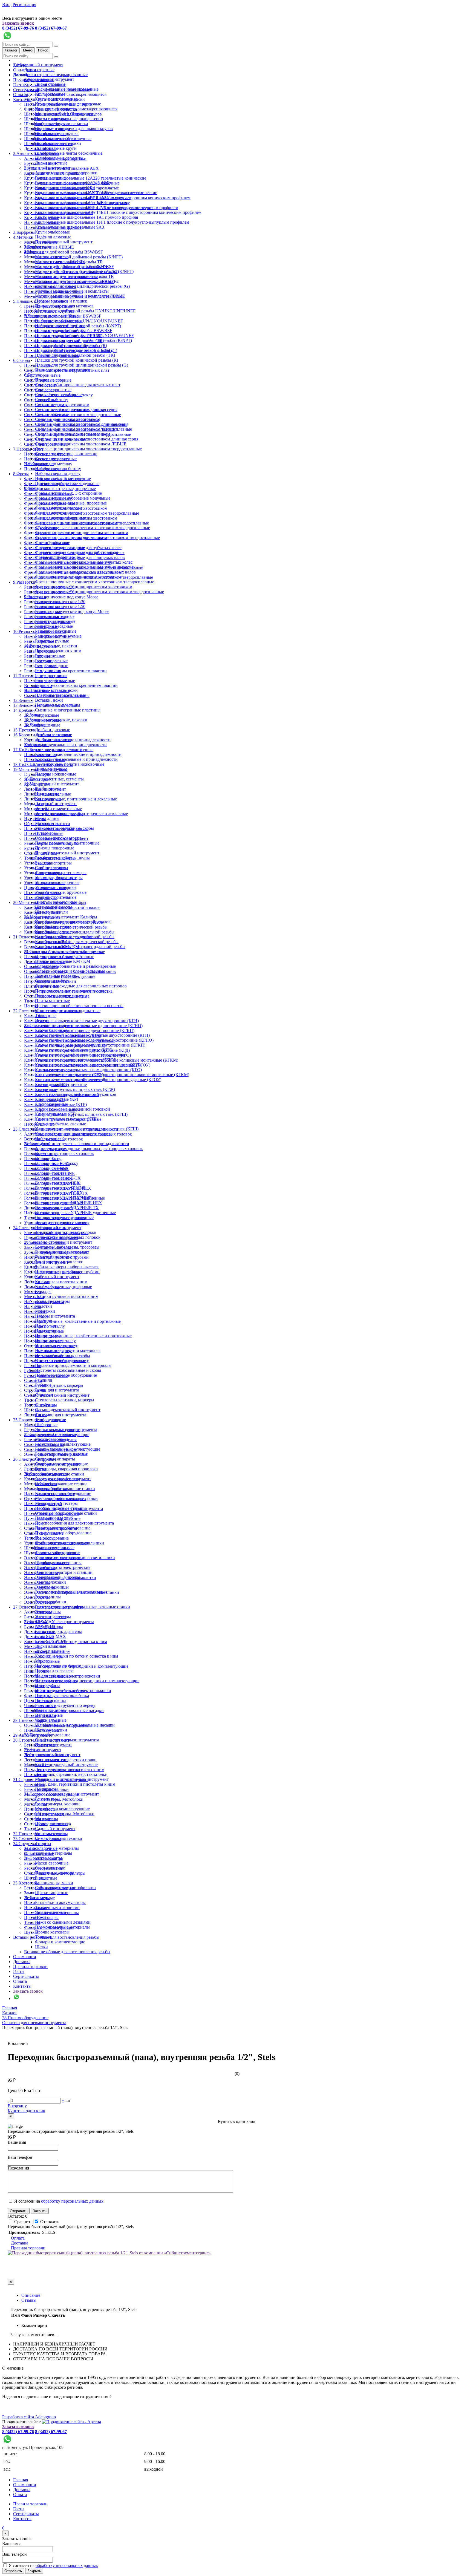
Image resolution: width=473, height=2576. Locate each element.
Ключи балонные (51, 1030)
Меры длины (47, 818)
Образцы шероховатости (58, 838)
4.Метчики (23, 237)
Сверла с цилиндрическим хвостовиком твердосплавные (88, 449)
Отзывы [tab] (29, 2300)
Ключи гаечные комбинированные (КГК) (74, 1050)
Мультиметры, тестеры (56, 1503)
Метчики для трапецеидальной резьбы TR (74, 276)
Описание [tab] (31, 2295)
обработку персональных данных (72, 2201)
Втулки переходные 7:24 (58, 956)
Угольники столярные (56, 887)
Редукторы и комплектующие (63, 1444)
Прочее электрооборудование (63, 1528)
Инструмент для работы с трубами (67, 1272)
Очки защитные (50, 1868)
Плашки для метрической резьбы (66, 345)
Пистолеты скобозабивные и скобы (68, 1370)
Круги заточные (50, 94)
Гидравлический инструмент (62, 1252)
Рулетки (43, 863)
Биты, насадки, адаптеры (58, 1631)
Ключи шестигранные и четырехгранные (74, 1134)
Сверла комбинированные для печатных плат (78, 385)
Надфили (33, 1306)
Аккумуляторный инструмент (63, 1479)
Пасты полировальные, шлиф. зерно (69, 119)
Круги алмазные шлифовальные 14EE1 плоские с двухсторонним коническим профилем (118, 212)
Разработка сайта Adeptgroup (29, 2417)
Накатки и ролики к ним (58, 651)
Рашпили (33, 1366)
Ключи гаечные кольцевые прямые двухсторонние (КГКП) (79, 1031)
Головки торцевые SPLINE (60, 1188)
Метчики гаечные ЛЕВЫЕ (49, 247)
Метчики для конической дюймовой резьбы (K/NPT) (73, 257)
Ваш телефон (20, 2157)
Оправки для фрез (52, 981)
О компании (25, 1957)
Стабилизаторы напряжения (61, 1543)
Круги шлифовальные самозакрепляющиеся (65, 94)
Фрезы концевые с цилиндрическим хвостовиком (82, 533)
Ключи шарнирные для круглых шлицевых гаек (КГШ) (87, 1129)
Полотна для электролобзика (62, 1695)
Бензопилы (34, 1784)
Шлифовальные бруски (57, 138)
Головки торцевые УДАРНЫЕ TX (67, 1208)
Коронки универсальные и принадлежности (65, 745)
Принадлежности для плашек (63, 370)
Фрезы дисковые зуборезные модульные (73, 498)
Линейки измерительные (58, 809)
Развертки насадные (54, 626)
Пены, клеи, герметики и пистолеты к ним (75, 1784)
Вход (7, 5)
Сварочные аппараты (55, 1459)
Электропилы (48, 1597)
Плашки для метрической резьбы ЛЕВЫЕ (74, 350)
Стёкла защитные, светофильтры (66, 1888)
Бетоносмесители (51, 1760)
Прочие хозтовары (52, 1932)
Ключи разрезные (51, 1104)
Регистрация (24, 5)
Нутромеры (46, 833)
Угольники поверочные (57, 882)
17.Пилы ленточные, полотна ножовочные (64, 764)
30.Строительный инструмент (52, 1755)
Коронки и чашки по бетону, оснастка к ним (77, 1656)
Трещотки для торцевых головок (66, 1232)
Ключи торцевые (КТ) (56, 1114)
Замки (30, 1893)
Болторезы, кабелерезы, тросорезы (67, 1247)
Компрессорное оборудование (63, 1493)
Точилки (43, 1937)
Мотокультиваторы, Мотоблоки (65, 1814)
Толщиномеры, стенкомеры (61, 873)
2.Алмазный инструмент (47, 168)
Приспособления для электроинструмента (74, 1523)
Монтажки (34, 1297)
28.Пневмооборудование (47, 1735)
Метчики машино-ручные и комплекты (72, 291)
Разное (41, 1878)
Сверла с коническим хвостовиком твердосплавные (73, 415)
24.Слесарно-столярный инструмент (58, 1242)
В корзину (17, 2106)
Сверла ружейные (52, 414)
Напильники (47, 1331)
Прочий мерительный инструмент (67, 853)
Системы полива (51, 1833)
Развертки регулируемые (58, 636)
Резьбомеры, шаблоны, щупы (62, 858)
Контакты (22, 100)
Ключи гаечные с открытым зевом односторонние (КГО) (88, 1070)
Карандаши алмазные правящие (65, 188)
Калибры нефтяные (53, 932)
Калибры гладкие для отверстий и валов (73, 922)
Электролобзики (51, 1582)
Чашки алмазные (51, 1720)
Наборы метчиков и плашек (61, 301)
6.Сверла (21, 360)
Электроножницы (52, 1587)
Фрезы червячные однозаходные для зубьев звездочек (85, 567)
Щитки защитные (52, 1893)
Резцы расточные (51, 675)
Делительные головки (56, 976)
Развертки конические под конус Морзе (61, 597)
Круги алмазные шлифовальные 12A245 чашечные (83, 198)
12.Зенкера (23, 700)
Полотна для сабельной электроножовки (73, 1691)
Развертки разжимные (56, 631)
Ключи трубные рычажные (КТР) (66, 1119)
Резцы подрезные (51, 661)
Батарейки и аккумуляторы (60, 1902)
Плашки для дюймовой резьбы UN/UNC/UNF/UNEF (84, 335)
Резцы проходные (52, 666)
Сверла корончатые (42, 375)
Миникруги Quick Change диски (65, 114)
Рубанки (43, 1385)
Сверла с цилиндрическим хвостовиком (73, 434)
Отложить (49, 2222)
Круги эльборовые (52, 232)
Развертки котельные (55, 616)
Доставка (22, 1962)
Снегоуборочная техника (58, 1838)
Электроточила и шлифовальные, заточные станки (83, 1607)
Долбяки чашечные (53, 740)
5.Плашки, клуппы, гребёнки (51, 316)
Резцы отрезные (50, 656)
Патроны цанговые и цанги (61, 996)
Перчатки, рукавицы (54, 1873)
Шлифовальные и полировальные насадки (75, 1725)
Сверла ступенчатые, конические (66, 454)
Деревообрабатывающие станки (65, 1489)
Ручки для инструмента (57, 1390)
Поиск (43, 50)
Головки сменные (52, 1168)
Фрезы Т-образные (53, 542)
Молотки (33, 1292)
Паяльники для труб (54, 1518)
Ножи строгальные (53, 1676)
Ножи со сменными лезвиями (52, 1908)
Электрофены (48, 1612)
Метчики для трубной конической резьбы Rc (77, 281)
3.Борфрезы (24, 232)
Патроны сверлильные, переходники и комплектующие (87, 1681)
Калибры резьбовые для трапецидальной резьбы (80, 946)
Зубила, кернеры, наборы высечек (67, 1267)
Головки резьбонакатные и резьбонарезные (75, 966)
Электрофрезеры (51, 1617)
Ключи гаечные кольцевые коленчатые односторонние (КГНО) (94, 1040)
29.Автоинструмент (43, 1750)
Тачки (30, 1829)
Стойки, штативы (52, 868)
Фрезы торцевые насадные (60, 547)
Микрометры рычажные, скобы (64, 828)
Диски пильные (50, 1651)
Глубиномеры (48, 789)
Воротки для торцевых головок (64, 1153)
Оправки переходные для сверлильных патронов (81, 986)
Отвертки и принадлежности (62, 1360)
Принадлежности (51, 1824)
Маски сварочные (52, 1439)
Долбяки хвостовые (54, 735)
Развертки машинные (55, 621)
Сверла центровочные (56, 459)
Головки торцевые (52, 1173)
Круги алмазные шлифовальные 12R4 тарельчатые (82, 202)
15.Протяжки (25, 730)
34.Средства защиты (43, 1858)
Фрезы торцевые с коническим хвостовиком (77, 552)
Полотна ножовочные (56, 774)
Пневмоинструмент (54, 1745)
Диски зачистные (51, 163)
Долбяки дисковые (53, 730)
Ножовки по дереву (53, 1351)
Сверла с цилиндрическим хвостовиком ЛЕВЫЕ (81, 444)
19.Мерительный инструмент (52, 784)
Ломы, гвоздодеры (52, 1301)
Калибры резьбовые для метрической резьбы (77, 942)
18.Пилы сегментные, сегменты (54, 779)
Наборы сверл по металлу (59, 478)
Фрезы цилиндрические (57, 557)
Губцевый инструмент (56, 1257)
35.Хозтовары (26, 1883)
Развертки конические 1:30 (60, 602)
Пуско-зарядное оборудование (63, 1533)
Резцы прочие (48, 671)
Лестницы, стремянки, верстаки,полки (71, 1774)
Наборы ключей (50, 1139)
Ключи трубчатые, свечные (60, 1124)
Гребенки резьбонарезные (59, 321)
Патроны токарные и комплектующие (71, 991)
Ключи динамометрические (61, 1084)
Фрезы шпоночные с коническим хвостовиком (79, 577)
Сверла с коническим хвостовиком (68, 419)
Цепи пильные (49, 1715)
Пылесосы (34, 1523)
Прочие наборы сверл (55, 483)
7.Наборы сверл (28, 449)
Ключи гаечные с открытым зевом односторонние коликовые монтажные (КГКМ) (112, 1075)
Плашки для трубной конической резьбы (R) (77, 360)
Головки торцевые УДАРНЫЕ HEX (69, 1203)
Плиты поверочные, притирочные (67, 843)
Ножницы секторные (55, 1346)
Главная (21, 2480)
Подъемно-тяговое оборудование (66, 1375)
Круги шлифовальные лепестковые (68, 104)
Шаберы (43, 1424)
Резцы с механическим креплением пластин (65, 671)
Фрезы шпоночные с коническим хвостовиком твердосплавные (95, 582)
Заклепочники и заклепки (59, 1262)
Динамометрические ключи (61, 1222)
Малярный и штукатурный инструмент (61, 1765)
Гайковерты (46, 1484)
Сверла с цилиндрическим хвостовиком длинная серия (87, 439)
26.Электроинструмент (35, 1459)
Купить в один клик (26, 2111)
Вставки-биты (48, 1158)
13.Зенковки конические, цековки (56, 720)
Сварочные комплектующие (61, 1464)
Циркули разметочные (56, 902)
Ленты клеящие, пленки (58, 1769)
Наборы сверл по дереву (58, 473)
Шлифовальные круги (56, 148)
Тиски (30, 1001)
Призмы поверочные (55, 848)
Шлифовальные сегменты (59, 158)
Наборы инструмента (55, 1316)
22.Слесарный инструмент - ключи (57, 1025)
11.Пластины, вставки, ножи (51, 690)
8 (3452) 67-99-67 (51, 28)
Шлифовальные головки (58, 143)
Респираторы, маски (54, 1883)
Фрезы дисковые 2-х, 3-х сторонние (68, 493)
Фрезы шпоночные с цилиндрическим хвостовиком (84, 587)
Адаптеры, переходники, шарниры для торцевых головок (89, 1149)
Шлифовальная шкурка (57, 133)
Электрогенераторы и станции (64, 1572)
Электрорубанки (51, 1602)
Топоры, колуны (50, 1420)
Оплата (20, 1981)
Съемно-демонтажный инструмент (57, 1395)
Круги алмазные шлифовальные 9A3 (70, 227)
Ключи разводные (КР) (57, 1099)
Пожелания (18, 2168)
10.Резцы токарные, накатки (51, 646)
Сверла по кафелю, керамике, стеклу (69, 409)
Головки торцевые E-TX (58, 1178)
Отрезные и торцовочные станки (66, 1513)
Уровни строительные (56, 897)
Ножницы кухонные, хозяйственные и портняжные (72, 1321)
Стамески (33, 1380)
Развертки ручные (52, 641)
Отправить (19, 2211)
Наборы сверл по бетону (58, 469)
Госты (19, 85)
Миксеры (33, 1646)
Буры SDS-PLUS (51, 1641)
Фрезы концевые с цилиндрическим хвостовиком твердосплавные (97, 538)
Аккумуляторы (49, 1626)
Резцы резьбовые (51, 680)
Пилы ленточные (51, 769)
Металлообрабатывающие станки (66, 1498)
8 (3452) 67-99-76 (18, 28)
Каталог (11, 50)
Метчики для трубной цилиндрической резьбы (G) (82, 286)
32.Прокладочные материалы (51, 1848)
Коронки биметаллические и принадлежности (78, 754)
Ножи (30, 1903)
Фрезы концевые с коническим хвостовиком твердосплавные (93, 528)
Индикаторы (47, 794)
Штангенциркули (51, 912)
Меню (28, 50)
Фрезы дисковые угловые (59, 513)
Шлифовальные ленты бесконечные (69, 153)
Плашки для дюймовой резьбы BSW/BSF (74, 331)
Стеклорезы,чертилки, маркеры (54, 1385)
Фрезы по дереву (51, 1710)
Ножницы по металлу (55, 1341)
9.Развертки (24, 582)
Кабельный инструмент (57, 1277)
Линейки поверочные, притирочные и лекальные (70, 799)
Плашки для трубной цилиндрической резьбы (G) (82, 365)
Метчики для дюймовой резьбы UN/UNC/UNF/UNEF (85, 311)
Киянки (42, 1282)
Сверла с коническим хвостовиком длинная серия (82, 424)
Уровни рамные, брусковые (61, 892)
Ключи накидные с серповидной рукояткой (76, 1094)
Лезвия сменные (50, 1912)
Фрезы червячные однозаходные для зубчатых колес (84, 562)
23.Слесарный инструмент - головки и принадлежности (77, 1144)
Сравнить (24, 2222)
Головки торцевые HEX (57, 1183)
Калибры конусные (53, 927)
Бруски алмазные (51, 178)
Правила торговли (30, 1966)
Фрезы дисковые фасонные (60, 518)
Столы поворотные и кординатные (68, 1011)
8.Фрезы (21, 474)
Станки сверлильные (55, 1548)
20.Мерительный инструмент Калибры (61, 917)
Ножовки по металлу (55, 1355)
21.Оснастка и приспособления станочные (64, 951)
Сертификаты (26, 1976)
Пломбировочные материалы (62, 1927)
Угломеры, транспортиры (59, 878)
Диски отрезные (39, 70)
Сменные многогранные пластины (68, 710)
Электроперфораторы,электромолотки (71, 1592)
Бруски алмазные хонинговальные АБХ (72, 183)
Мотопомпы (47, 1819)
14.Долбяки (24, 710)
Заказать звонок (18, 23)
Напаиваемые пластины (58, 705)
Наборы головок (51, 1227)
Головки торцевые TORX (59, 1193)
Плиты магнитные (52, 1001)
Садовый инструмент (55, 1829)
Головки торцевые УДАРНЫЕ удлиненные (75, 1213)
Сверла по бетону (52, 400)
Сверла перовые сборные (59, 395)
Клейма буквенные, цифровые (64, 1286)
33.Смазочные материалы (48, 1853)
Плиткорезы (46, 1789)
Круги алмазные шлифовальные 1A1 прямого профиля (86, 217)
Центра (42, 1020)
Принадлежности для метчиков (64, 306)
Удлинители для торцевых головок (68, 1237)
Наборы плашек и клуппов (60, 326)
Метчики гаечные (52, 257)
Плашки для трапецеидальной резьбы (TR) (75, 355)
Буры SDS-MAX (51, 1636)
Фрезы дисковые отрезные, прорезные (60, 489)
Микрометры (47, 823)
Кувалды (32, 1277)
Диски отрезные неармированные (56, 75)
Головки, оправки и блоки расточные (70, 971)
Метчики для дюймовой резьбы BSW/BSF (64, 252)
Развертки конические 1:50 (60, 606)
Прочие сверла (49, 380)
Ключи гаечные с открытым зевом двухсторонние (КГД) (88, 1065)
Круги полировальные (56, 99)
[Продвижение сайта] (71, 2422)
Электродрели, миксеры (58, 1577)
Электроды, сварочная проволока (66, 1469)
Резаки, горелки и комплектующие (68, 1449)
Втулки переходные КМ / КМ (63, 961)
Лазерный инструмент (56, 804)
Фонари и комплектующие (60, 1942)
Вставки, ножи (49, 700)
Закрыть (40, 2211)
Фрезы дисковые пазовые (59, 508)
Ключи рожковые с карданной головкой (73, 1109)
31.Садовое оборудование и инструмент (62, 1794)
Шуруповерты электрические (63, 1567)
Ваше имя (17, 2142)
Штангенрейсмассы (54, 907)
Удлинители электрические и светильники (75, 1558)
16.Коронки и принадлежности (53, 749)
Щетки (41, 1947)
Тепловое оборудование (57, 1553)
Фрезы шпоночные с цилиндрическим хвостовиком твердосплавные (99, 592)
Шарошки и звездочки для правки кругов (74, 129)
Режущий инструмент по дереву (65, 1705)
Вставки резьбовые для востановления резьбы (56, 1937)
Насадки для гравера (54, 1671)
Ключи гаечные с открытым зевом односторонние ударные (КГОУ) (98, 1080)
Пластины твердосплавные (60, 695)
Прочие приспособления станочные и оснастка (79, 1006)
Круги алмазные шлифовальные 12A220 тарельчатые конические (85, 178)
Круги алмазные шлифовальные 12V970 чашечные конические (94, 207)
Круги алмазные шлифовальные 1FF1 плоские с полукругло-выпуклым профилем (112, 222)
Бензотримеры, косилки (57, 1804)
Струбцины (46, 1405)
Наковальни (46, 1326)
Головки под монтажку (57, 1163)
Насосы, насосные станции (60, 1508)
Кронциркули (48, 799)
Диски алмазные (51, 1646)
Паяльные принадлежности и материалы (73, 1365)
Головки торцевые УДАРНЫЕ (63, 1198)
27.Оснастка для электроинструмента (59, 1622)
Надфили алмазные (53, 237)
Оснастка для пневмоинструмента (67, 1740)
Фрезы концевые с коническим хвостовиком (77, 523)
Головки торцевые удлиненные (64, 1218)
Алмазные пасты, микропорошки (66, 173)
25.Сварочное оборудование (51, 1434)
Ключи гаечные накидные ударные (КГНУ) (76, 1060)
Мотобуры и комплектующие (62, 1809)
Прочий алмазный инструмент (64, 242)
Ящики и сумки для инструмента (55, 1415)
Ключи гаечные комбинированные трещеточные (81, 1055)
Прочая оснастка (51, 1700)
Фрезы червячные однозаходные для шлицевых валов (85, 572)
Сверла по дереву (51, 404)
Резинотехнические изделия (61, 1454)
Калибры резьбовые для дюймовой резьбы (75, 937)
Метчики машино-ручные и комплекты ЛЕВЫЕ (80, 296)
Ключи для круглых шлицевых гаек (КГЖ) (75, 1089)
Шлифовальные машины (58, 1562)
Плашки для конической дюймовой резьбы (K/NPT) (83, 340)
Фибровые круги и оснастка (61, 124)
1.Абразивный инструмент (38, 65)
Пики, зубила (48, 1686)
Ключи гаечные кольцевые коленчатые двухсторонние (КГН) (81, 1021)
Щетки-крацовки (51, 1730)
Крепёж (42, 1764)
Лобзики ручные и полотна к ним (56, 1282)
